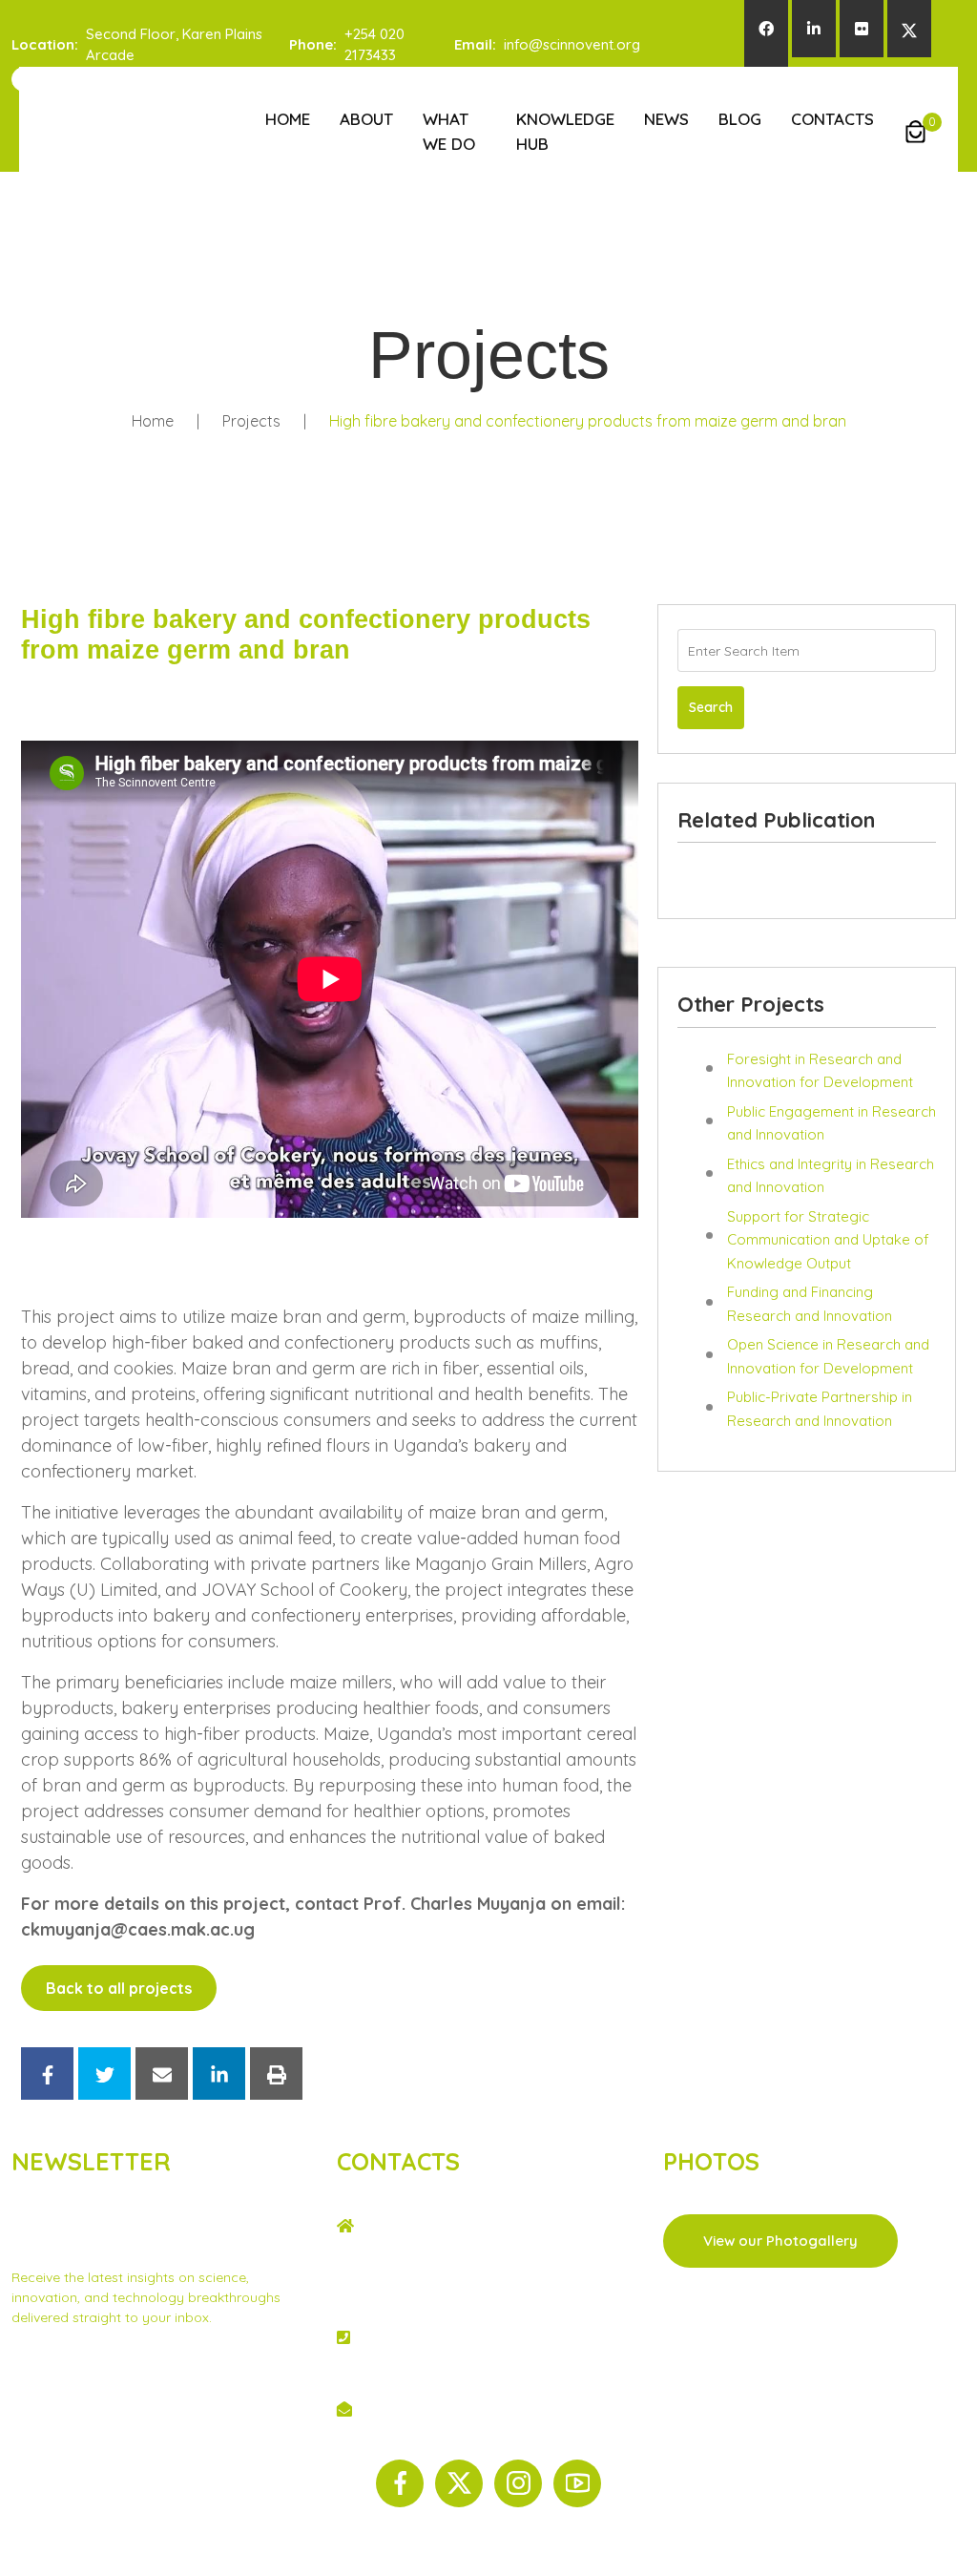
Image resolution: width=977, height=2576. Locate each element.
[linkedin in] (814, 29)
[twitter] (909, 29)
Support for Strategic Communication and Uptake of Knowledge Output (828, 1240)
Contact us (173, 2368)
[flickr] (862, 29)
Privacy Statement (70, 2368)
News (666, 119)
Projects (251, 421)
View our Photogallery (780, 2241)
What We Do (449, 131)
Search (711, 707)
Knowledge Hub (565, 131)
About (366, 119)
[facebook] (766, 29)
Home (288, 119)
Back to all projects (119, 1988)
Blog (740, 119)
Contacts (832, 119)
